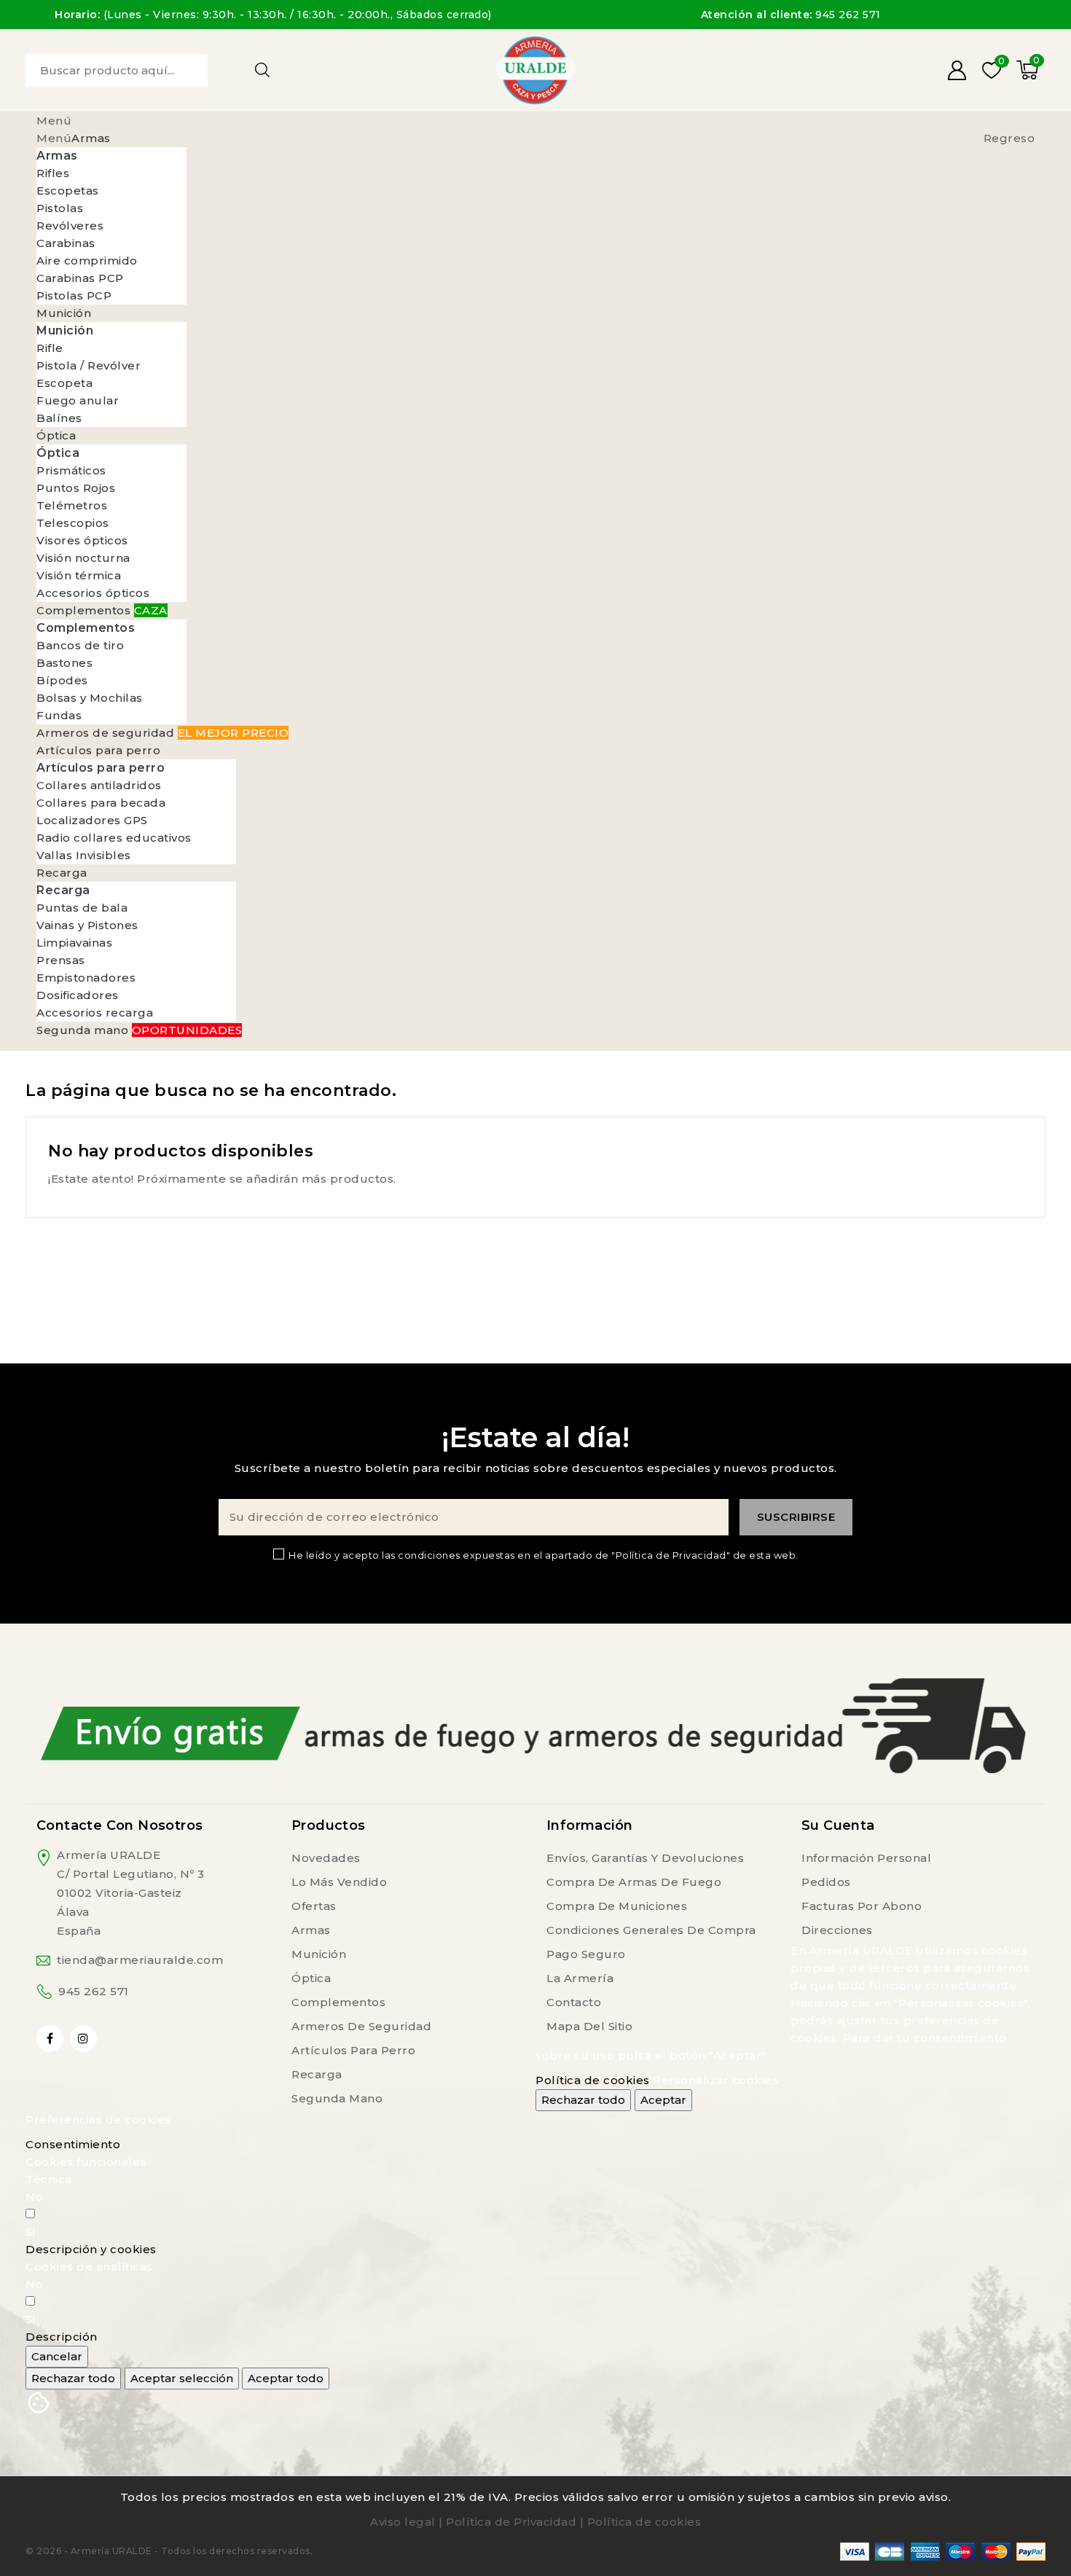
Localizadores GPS (92, 820)
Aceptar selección (182, 2378)
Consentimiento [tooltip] (73, 2144)
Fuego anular (78, 400)
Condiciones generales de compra (651, 1930)
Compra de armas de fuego (634, 1882)
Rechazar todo (583, 2100)
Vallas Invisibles (84, 855)
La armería (580, 1978)
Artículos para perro (353, 2050)
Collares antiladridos (99, 785)
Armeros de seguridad (361, 2026)
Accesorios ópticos (93, 593)
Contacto (574, 2002)
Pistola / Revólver (89, 365)
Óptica (311, 1978)
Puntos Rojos (76, 488)
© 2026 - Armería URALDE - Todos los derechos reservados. (169, 2551)
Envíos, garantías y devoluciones (645, 1858)
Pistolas (60, 208)
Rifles (53, 173)
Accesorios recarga (95, 1013)
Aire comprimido (87, 261)
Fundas (59, 715)
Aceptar (663, 2100)
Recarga (317, 2074)
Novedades (326, 1858)
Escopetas (68, 191)
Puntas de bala (82, 908)
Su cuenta (838, 1825)
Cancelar (57, 2356)
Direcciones (837, 1930)
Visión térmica (79, 575)
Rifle (50, 348)
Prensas (61, 960)
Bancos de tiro (80, 645)
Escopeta (64, 383)
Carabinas (66, 243)
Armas (311, 1930)
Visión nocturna (83, 558)
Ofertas (314, 1906)
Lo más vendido (339, 1882)
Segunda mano (337, 2098)
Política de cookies (593, 2080)
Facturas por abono (862, 1906)
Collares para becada (101, 803)
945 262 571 (94, 1991)
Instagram (85, 2039)
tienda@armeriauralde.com (140, 1960)
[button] (91, 2249)
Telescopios (73, 523)
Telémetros (72, 505)
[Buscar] (262, 70)
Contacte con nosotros (119, 1825)
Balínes (59, 418)
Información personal (866, 1858)
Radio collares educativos (114, 838)
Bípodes (62, 680)
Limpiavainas (74, 943)
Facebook (51, 2039)
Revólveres (70, 226)
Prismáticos (71, 470)
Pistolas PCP (74, 295)
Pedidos (826, 1882)
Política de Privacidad (511, 2522)
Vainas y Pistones (87, 925)
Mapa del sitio (589, 2026)
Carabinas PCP (80, 278)
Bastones (64, 663)
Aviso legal (403, 2522)
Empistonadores (86, 978)
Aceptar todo (286, 2378)
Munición (319, 1954)
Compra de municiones (617, 1906)
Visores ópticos (82, 540)
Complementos (338, 2002)
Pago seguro (586, 1954)
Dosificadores (78, 995)
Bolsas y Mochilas (90, 698)
